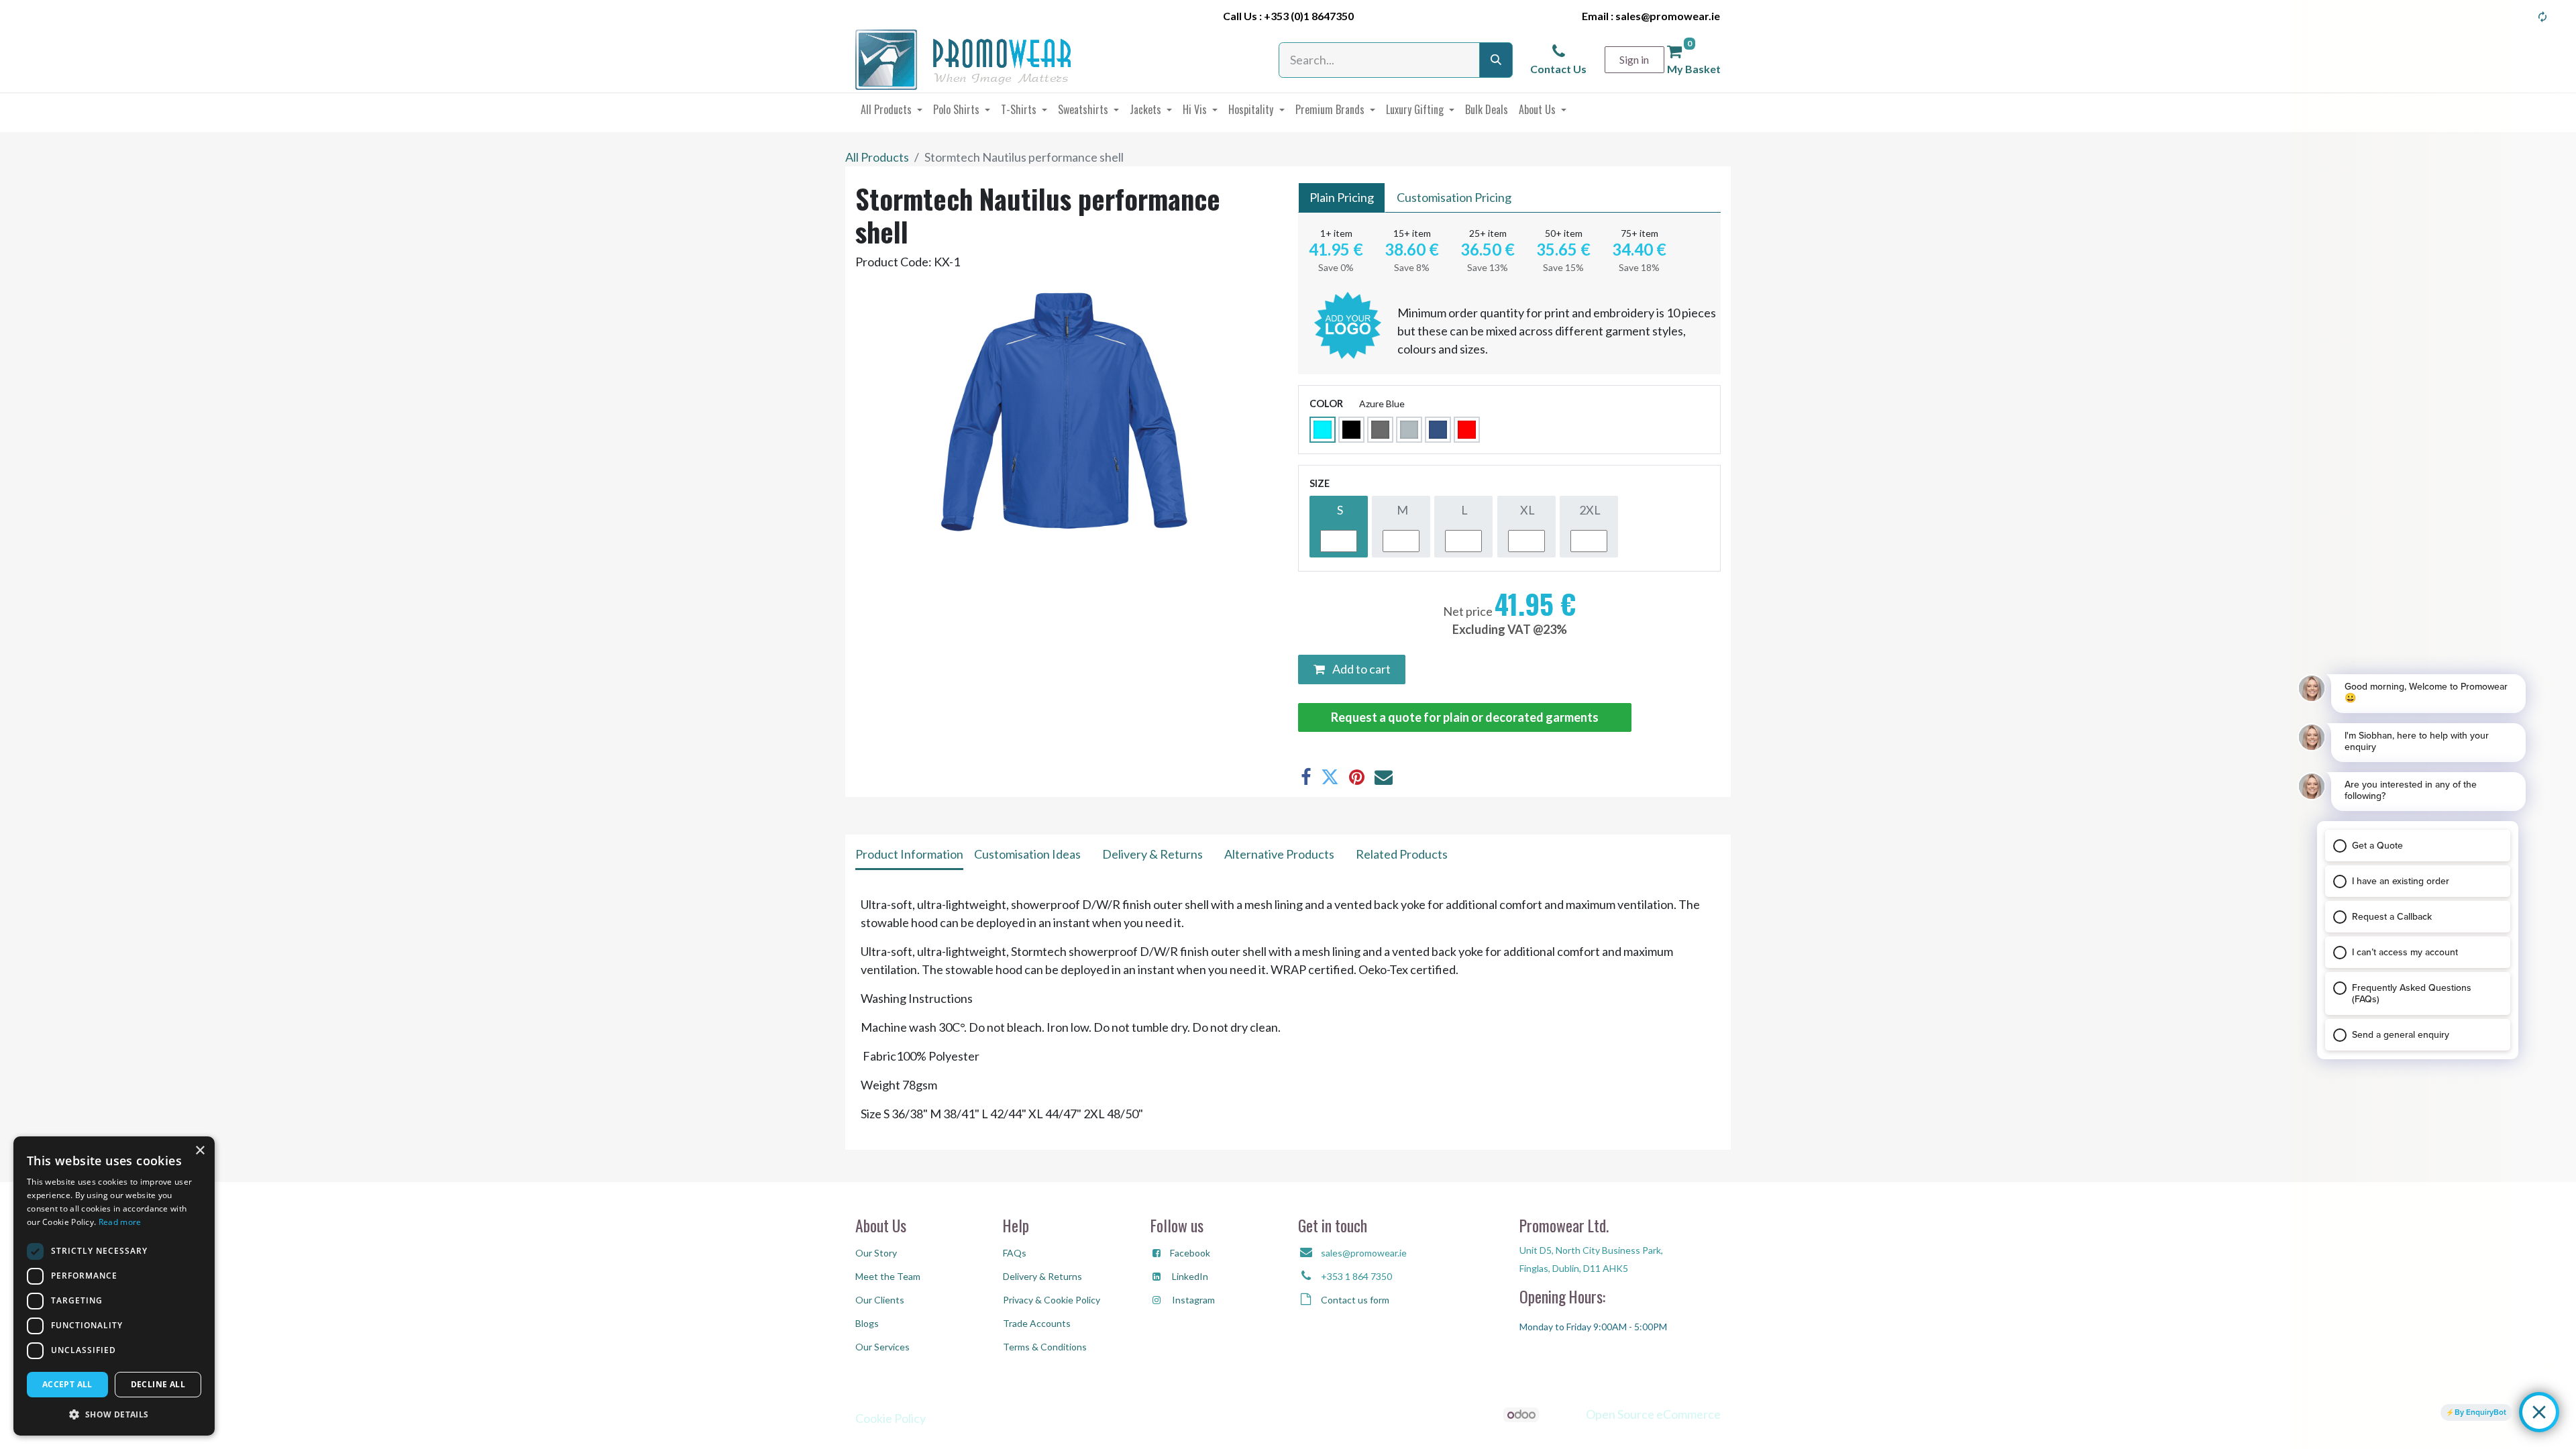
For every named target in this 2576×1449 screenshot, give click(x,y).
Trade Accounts (1037, 1323)
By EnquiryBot (2480, 1412)
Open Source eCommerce (1653, 1414)
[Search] (1496, 60)
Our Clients (880, 1300)
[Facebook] (1306, 777)
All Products (877, 157)
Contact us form (1355, 1300)
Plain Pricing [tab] (1342, 197)
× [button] (200, 1151)
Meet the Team (888, 1276)
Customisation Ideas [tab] (1027, 854)
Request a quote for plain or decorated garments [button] (1465, 717)
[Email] (1384, 777)
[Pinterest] (1357, 777)
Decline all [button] (158, 1384)
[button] (114, 1414)
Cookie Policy (891, 1418)
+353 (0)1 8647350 (1309, 16)
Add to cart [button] (1360, 669)
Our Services (882, 1347)
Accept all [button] (67, 1384)
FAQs (1015, 1253)
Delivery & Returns (1152, 854)
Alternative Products (1279, 854)
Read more (120, 1222)
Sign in (1634, 59)
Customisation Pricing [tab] (1454, 197)
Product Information (909, 854)
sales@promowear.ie (1668, 16)
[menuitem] (892, 109)
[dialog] (114, 1286)
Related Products (1402, 854)
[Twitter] (1330, 777)
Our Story (876, 1253)
